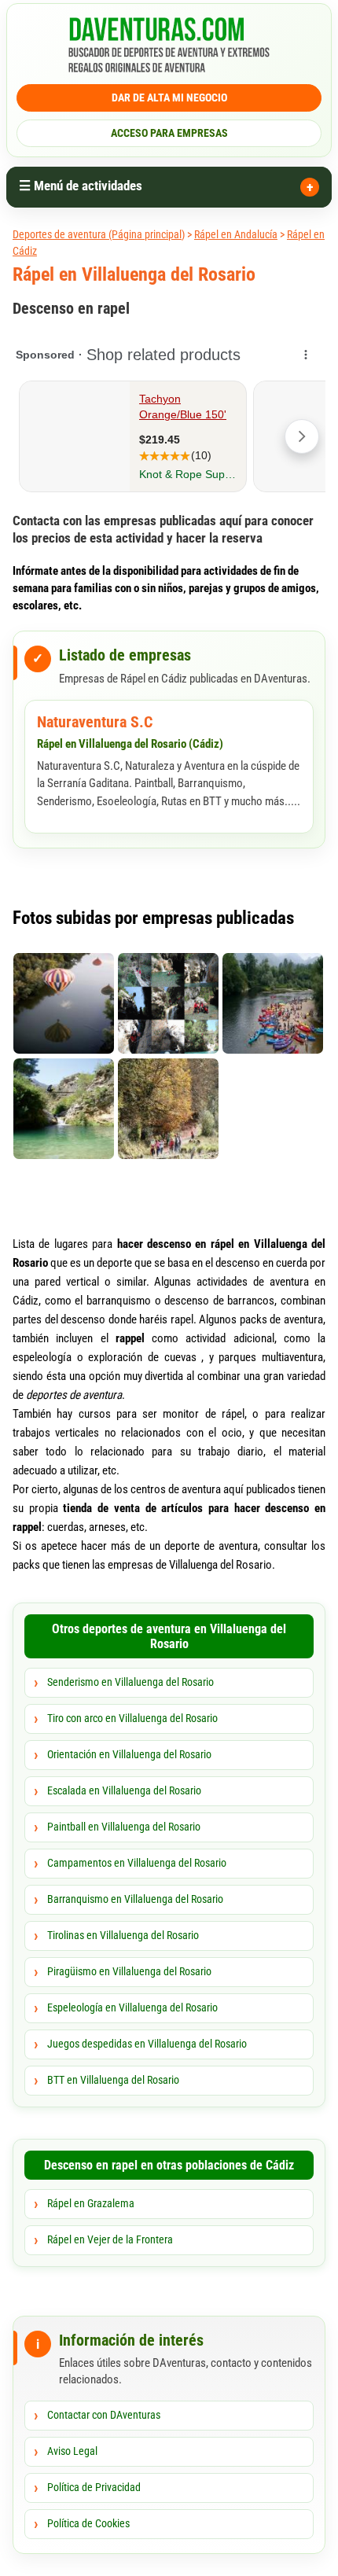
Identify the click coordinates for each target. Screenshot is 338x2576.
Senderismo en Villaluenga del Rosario (130, 1682)
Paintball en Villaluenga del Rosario (124, 1827)
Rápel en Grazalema (91, 2203)
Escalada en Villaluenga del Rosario (124, 1790)
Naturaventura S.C (95, 722)
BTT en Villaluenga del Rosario (113, 2080)
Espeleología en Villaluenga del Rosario (132, 2007)
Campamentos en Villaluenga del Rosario (137, 1863)
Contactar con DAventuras (104, 2415)
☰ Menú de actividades (81, 186)
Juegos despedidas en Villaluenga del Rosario (147, 2044)
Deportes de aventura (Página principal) (99, 234)
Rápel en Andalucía (236, 234)
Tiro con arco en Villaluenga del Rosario (132, 1718)
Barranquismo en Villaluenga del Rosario (135, 1899)
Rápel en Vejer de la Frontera (110, 2239)
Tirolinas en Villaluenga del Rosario (123, 1935)
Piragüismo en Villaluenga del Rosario (129, 1971)
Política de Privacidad (94, 2487)
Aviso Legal (72, 2451)
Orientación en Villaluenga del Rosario (129, 1754)
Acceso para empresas (169, 133)
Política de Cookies (88, 2523)
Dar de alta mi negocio (169, 98)
